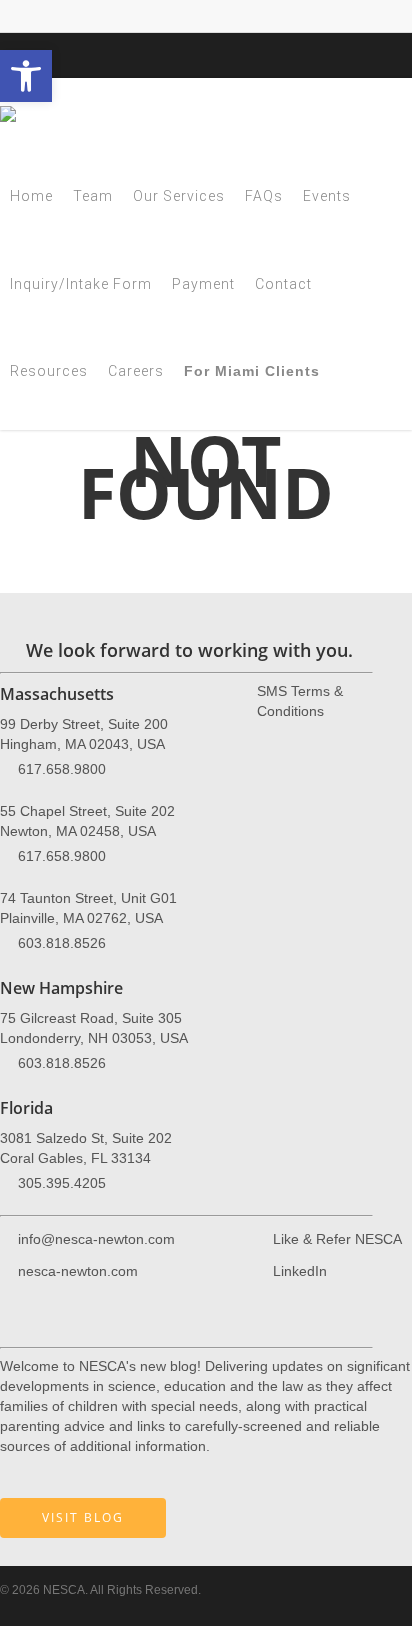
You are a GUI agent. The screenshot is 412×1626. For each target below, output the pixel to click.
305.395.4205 (62, 1182)
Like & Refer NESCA (337, 1238)
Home (31, 196)
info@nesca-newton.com (96, 1238)
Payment (203, 284)
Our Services (179, 196)
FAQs (264, 196)
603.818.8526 (62, 942)
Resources (49, 371)
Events (327, 196)
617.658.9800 (62, 768)
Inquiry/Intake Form (81, 284)
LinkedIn (300, 1270)
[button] (26, 76)
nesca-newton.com (78, 1270)
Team (93, 196)
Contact (283, 284)
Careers (136, 371)
